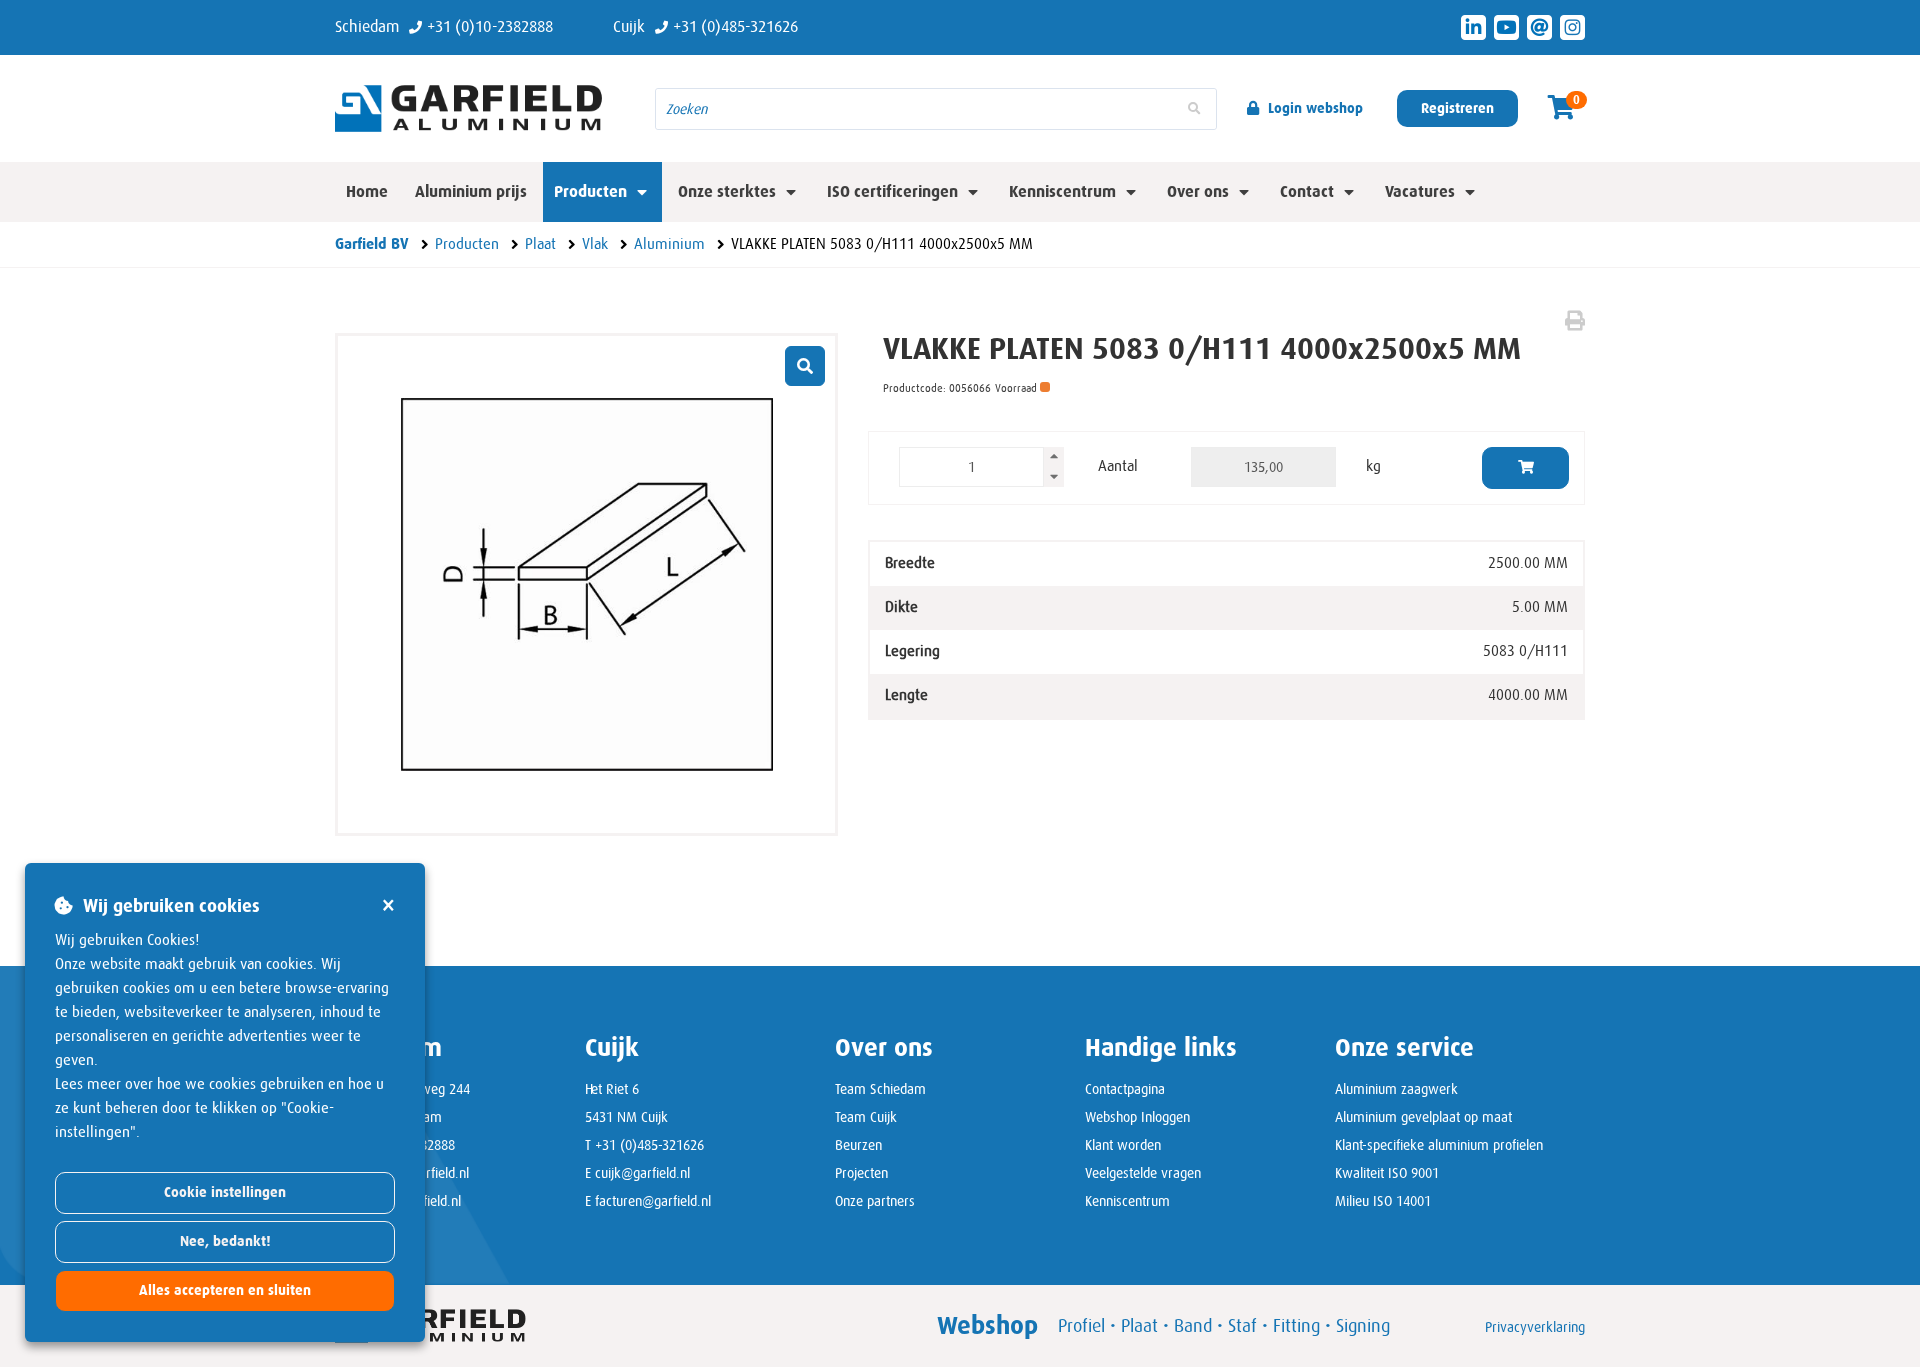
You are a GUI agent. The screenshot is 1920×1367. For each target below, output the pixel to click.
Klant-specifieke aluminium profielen (1439, 1145)
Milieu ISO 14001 (1383, 1201)
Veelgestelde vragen (1143, 1173)
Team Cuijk (866, 1117)
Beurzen (858, 1145)
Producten (590, 191)
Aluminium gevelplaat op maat (1423, 1117)
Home (367, 191)
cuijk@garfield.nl (642, 1173)
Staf (1242, 1326)
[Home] (480, 108)
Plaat (1139, 1326)
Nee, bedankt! (225, 1241)
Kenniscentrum (1127, 1201)
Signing (1363, 1326)
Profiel (1081, 1326)
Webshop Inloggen (1137, 1117)
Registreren (1457, 108)
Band (1193, 1326)
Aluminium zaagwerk (1396, 1089)
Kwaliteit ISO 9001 (1387, 1173)
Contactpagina (1125, 1089)
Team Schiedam (880, 1089)
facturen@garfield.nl (653, 1201)
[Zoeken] (1194, 109)
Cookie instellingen (225, 1192)
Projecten (861, 1173)
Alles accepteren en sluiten (225, 1290)
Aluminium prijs (471, 191)
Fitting (1296, 1326)
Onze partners (875, 1201)
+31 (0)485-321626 (649, 1145)
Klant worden (1123, 1145)
